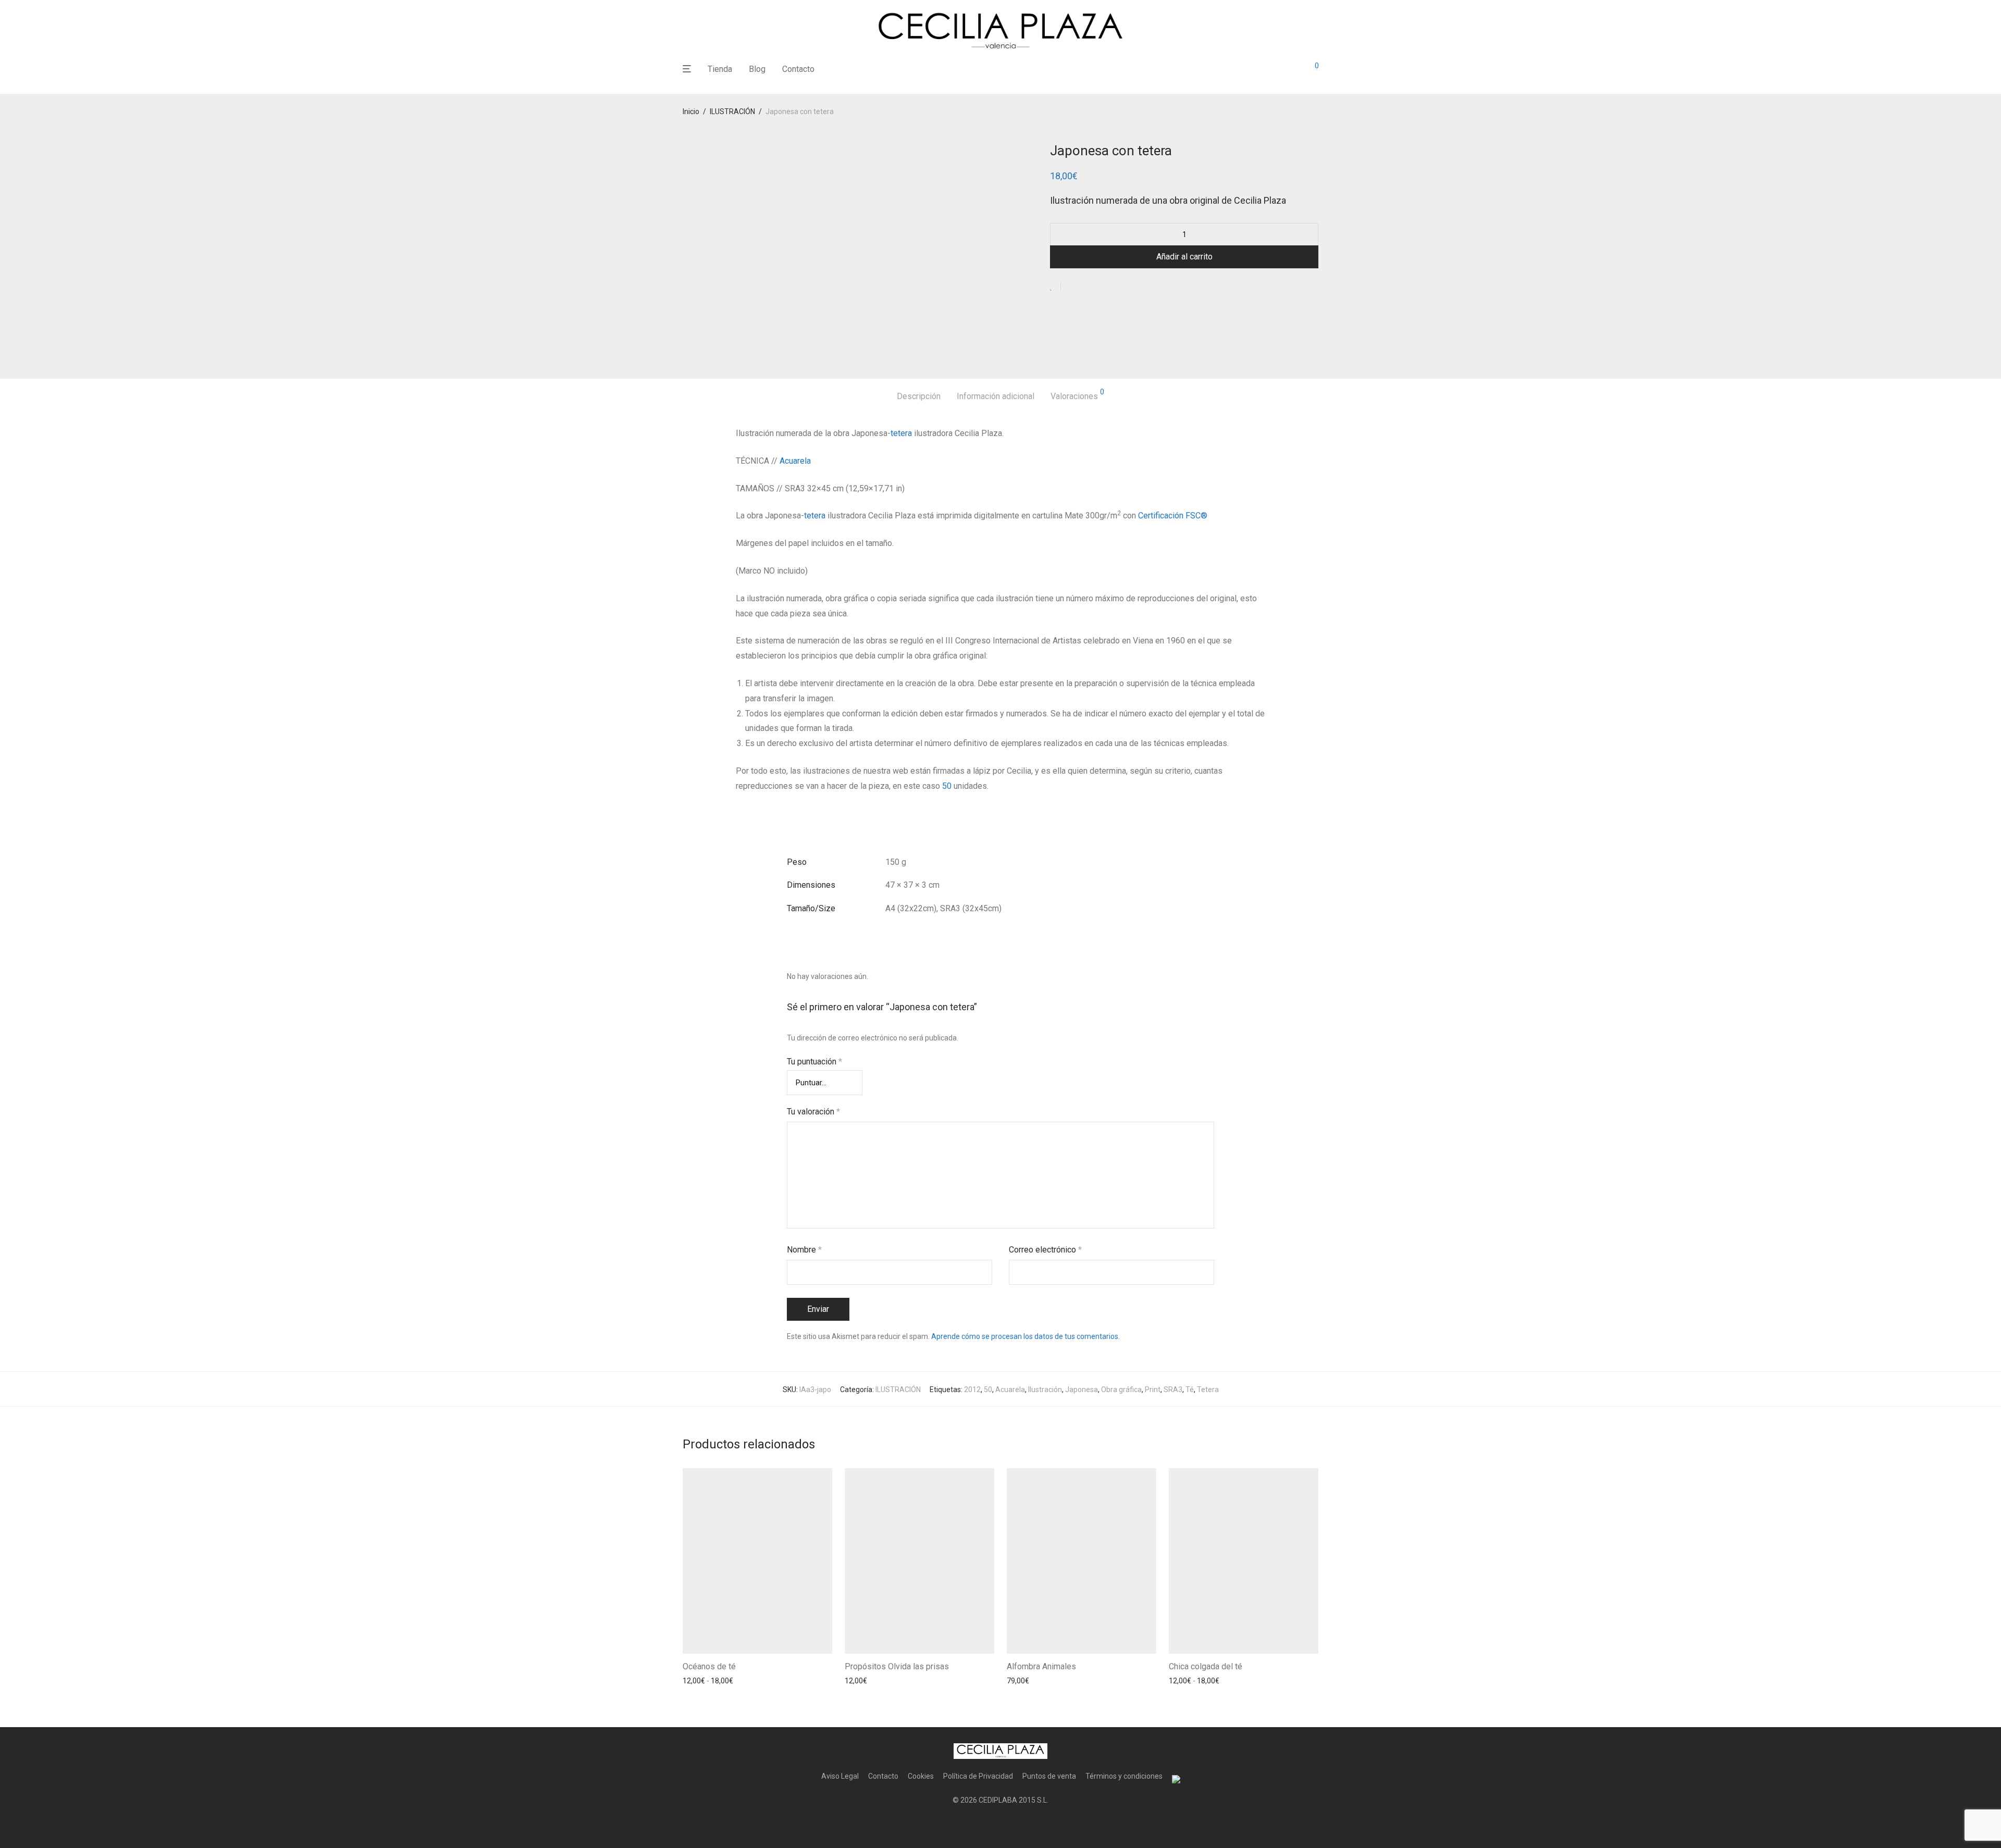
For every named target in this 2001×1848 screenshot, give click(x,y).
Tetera (1208, 1390)
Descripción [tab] (919, 396)
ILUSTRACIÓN (732, 111)
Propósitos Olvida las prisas (897, 1666)
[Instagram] (1000, 1825)
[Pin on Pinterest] (1103, 287)
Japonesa (1082, 1390)
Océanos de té (709, 1666)
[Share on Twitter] (1088, 287)
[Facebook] (984, 1825)
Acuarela (795, 461)
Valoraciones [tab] (1077, 395)
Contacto (798, 69)
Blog (757, 69)
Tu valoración (813, 1112)
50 (947, 786)
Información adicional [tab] (996, 396)
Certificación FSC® (1174, 516)
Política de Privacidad (978, 1776)
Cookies (921, 1776)
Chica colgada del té (1206, 1666)
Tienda (720, 69)
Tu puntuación (814, 1062)
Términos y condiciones (1124, 1776)
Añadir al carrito (1184, 257)
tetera (901, 433)
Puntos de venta (1049, 1776)
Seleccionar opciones (714, 1681)
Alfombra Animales (1041, 1666)
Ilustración (1045, 1390)
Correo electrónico (1045, 1250)
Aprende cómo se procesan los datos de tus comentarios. (1026, 1336)
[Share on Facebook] (1072, 287)
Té (1190, 1390)
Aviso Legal (840, 1776)
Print (1153, 1390)
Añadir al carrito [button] (868, 1681)
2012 (972, 1390)
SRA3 (1173, 1390)
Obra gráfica (1121, 1390)
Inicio (691, 111)
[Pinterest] (1017, 1825)
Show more (774, 1681)
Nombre (804, 1250)
